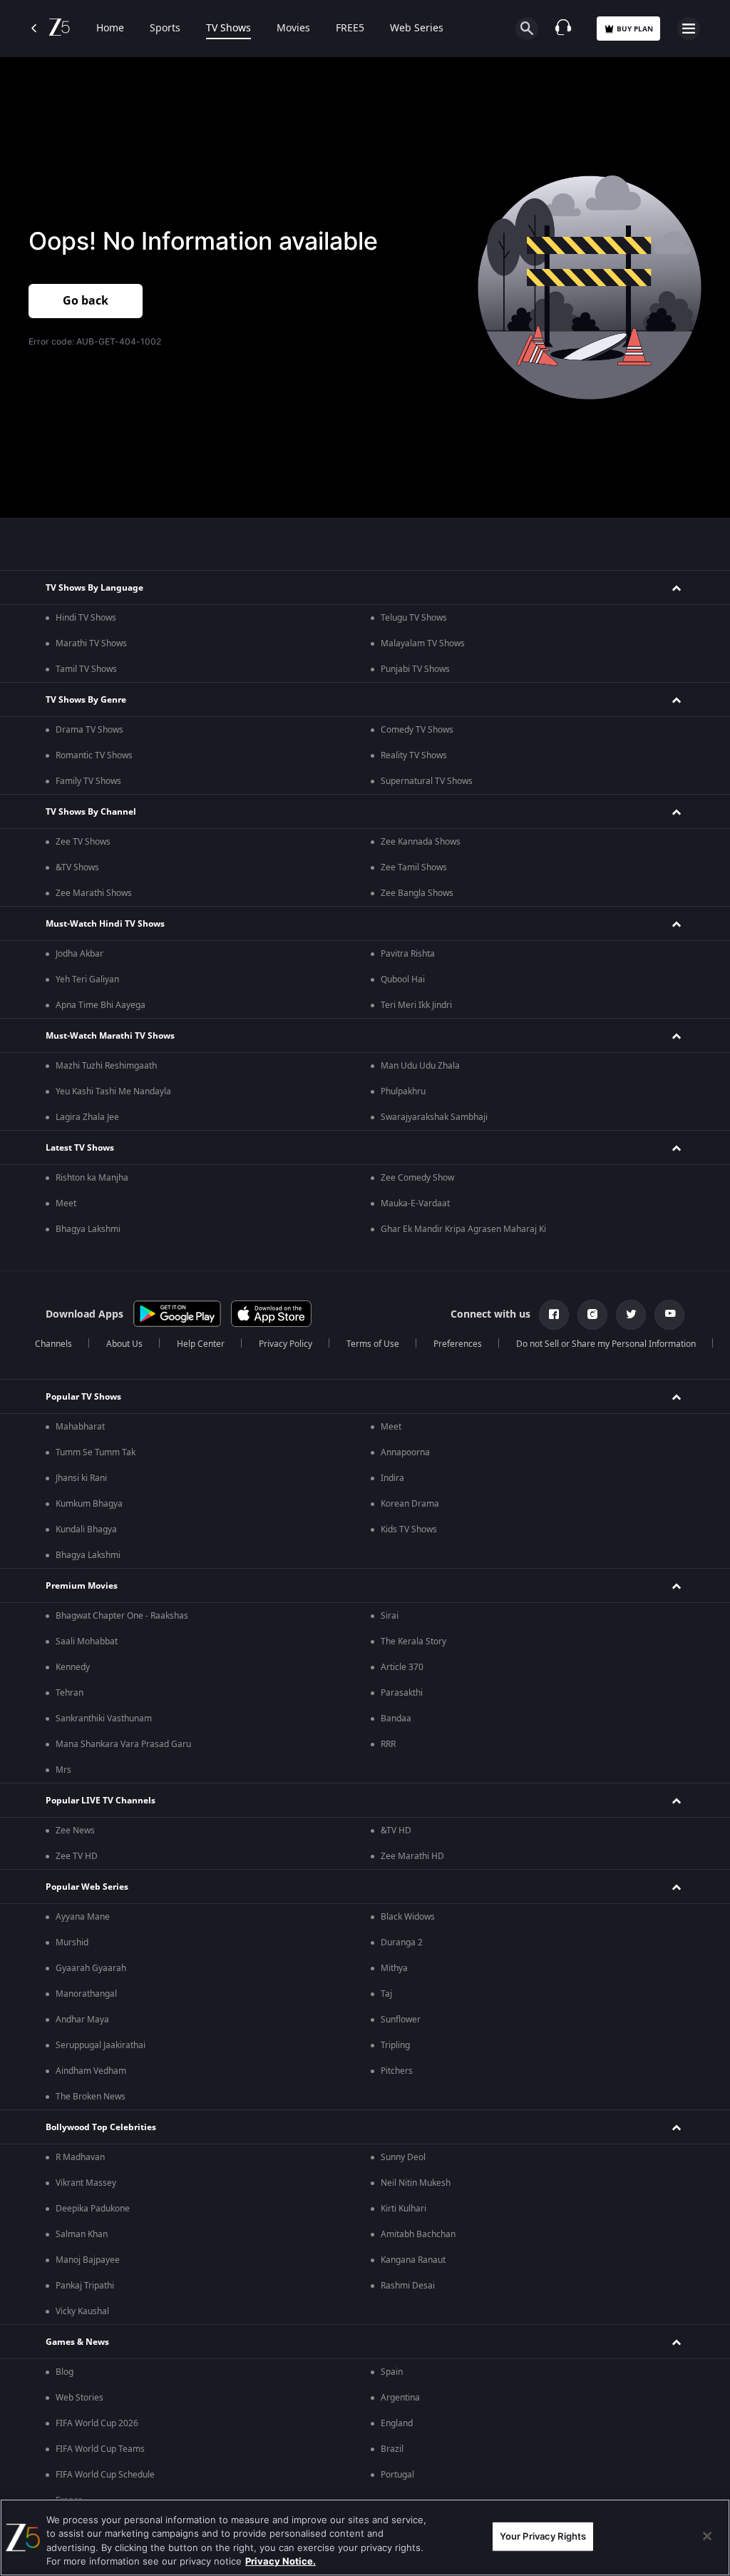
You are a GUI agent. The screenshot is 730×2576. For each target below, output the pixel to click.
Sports (165, 29)
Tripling (395, 2045)
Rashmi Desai (408, 2286)
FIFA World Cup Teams (100, 2449)
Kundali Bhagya (86, 1529)
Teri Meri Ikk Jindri (416, 1005)
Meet (66, 1203)
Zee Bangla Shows (417, 893)
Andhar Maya (82, 2020)
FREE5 (350, 29)
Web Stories (79, 2398)
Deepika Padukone (93, 2209)
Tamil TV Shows (86, 669)
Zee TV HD (77, 1856)
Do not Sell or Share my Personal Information (606, 1344)
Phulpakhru (403, 1091)
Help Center (201, 1344)
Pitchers (397, 2071)
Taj (386, 1994)
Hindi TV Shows (86, 618)
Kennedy (73, 1667)
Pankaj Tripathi (85, 2286)
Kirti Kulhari (403, 2209)
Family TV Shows (88, 781)
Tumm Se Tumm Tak (96, 1452)
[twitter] (631, 1315)
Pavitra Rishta (408, 954)
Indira (392, 1478)
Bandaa (396, 1719)
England (397, 2423)
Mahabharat (80, 1427)
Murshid (72, 1943)
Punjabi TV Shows (415, 669)
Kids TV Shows (409, 1529)
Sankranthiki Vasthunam (104, 1719)
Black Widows (408, 1917)
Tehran (70, 1693)
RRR (388, 1744)
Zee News (75, 1831)
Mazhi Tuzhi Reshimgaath (106, 1066)
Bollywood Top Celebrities (101, 2127)
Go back (86, 301)
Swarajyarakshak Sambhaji (434, 1117)
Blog (65, 2372)
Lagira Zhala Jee (87, 1117)
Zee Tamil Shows (414, 867)
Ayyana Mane (83, 1917)
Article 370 (402, 1667)
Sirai (390, 1616)
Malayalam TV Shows (423, 643)
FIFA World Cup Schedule (105, 2475)
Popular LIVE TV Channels (101, 1801)
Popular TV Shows (83, 1397)
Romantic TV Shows (94, 755)
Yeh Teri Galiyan (87, 979)
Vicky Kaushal (82, 2311)
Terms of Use (373, 1344)
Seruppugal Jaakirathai (101, 2045)
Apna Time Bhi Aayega (101, 1005)
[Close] (707, 2536)
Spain (392, 2372)
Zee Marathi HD (412, 1856)
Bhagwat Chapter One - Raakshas (122, 1616)
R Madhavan (80, 2157)
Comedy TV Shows (417, 730)
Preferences (458, 1344)
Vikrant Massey (86, 2183)
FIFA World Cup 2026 (97, 2423)
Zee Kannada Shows (421, 842)
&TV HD (396, 1831)
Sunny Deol (403, 2157)
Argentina (400, 2398)
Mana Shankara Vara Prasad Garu (123, 1744)
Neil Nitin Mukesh (416, 2183)
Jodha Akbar (79, 954)
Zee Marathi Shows (94, 893)
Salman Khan (82, 2234)
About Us (124, 1344)
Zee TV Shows (83, 842)
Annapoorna (405, 1452)
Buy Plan (635, 29)
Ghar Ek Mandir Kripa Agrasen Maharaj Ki (463, 1229)
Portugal (397, 2475)
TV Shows (228, 29)
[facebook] (554, 1315)
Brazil (392, 2449)
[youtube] (669, 1315)
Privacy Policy (286, 1344)
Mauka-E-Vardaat (415, 1203)
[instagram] (592, 1315)
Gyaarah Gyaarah (91, 1968)
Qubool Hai (403, 979)
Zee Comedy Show (417, 1178)
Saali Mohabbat (87, 1641)
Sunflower (401, 2020)
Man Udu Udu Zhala (420, 1066)
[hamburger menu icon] (689, 29)
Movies (293, 29)
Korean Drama (410, 1504)
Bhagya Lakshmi (88, 1229)
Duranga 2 (402, 1943)
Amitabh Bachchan (418, 2234)
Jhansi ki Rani (81, 1478)
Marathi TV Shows (91, 643)
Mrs (63, 1770)
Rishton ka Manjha (92, 1178)
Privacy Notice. (281, 2561)
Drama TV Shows (89, 730)
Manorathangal (86, 1994)
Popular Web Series (87, 1887)
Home (110, 29)
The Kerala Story (413, 1641)
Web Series (417, 29)
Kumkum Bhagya (89, 1504)
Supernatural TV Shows (427, 781)
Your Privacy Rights (543, 2536)
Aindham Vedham (91, 2071)
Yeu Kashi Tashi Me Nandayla (113, 1091)
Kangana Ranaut (413, 2260)
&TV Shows (77, 867)
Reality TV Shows (414, 755)
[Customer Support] (563, 29)
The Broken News (91, 2097)
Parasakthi (402, 1693)
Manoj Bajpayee (88, 2260)
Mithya (394, 1968)
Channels (53, 1344)
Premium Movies (82, 1586)
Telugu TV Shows (414, 618)
